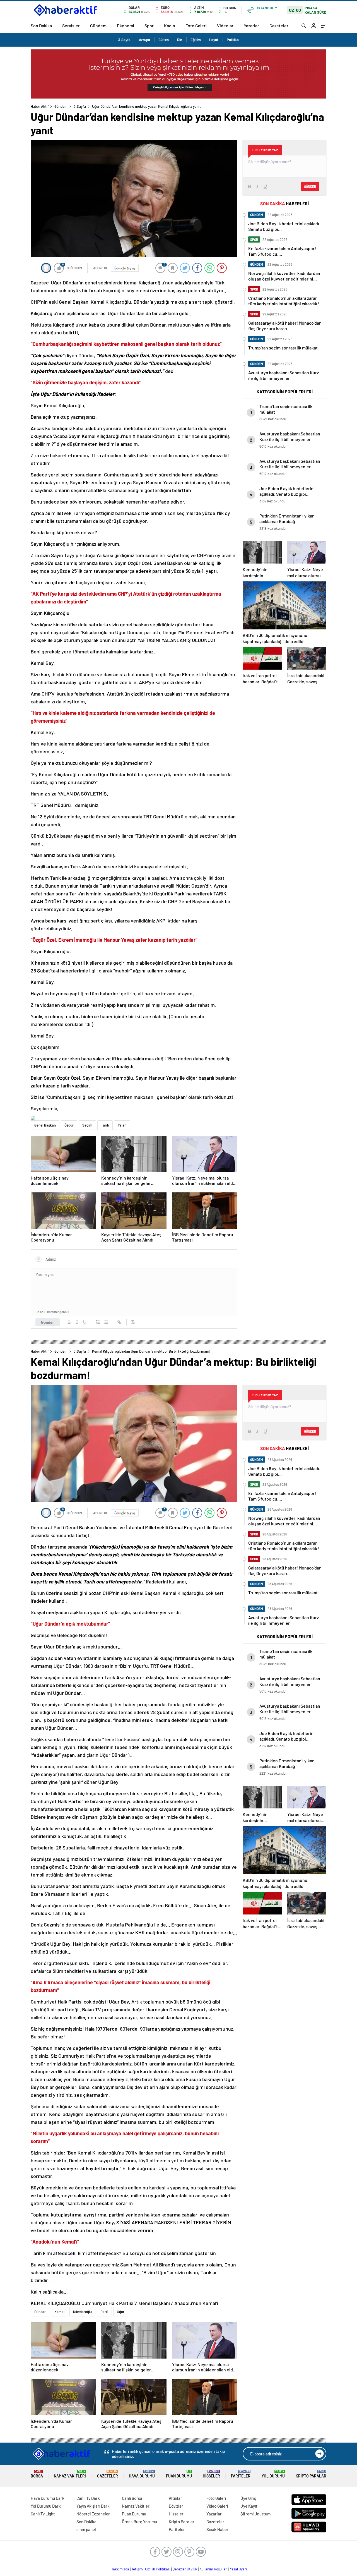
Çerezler (179, 2569)
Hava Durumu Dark (48, 2498)
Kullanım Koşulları (214, 2569)
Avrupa (144, 40)
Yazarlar (251, 26)
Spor (149, 26)
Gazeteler (279, 26)
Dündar (40, 2312)
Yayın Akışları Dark (93, 2506)
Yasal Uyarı (238, 2569)
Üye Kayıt (249, 2506)
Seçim (87, 1125)
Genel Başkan (45, 1125)
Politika (233, 40)
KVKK (193, 2569)
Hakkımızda (120, 2569)
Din (180, 40)
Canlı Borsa (132, 2498)
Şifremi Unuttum (255, 2514)
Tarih (105, 1125)
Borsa (37, 2474)
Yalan (122, 1125)
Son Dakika (41, 26)
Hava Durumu (142, 2474)
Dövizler (176, 2506)
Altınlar (175, 2498)
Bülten (164, 40)
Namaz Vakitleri (70, 2474)
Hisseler (211, 2474)
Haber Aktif (40, 106)
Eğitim (196, 40)
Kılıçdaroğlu (82, 2312)
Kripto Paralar (311, 2474)
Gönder (48, 1322)
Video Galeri (217, 2506)
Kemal (59, 2312)
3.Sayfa (124, 40)
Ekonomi (126, 26)
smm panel (86, 2529)
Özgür (69, 1125)
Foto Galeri (196, 26)
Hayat (214, 40)
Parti (104, 2312)
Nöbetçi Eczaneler (93, 2514)
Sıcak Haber (217, 2529)
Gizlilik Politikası (158, 2569)
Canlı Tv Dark (88, 2498)
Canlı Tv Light (43, 2514)
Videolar (225, 26)
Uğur (121, 2312)
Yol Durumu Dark (46, 2506)
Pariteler (241, 2474)
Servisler (71, 26)
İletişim (137, 2569)
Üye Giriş (248, 2498)
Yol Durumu (273, 2474)
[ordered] (98, 1322)
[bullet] (106, 1322)
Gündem (98, 26)
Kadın (170, 26)
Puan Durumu (179, 2474)
